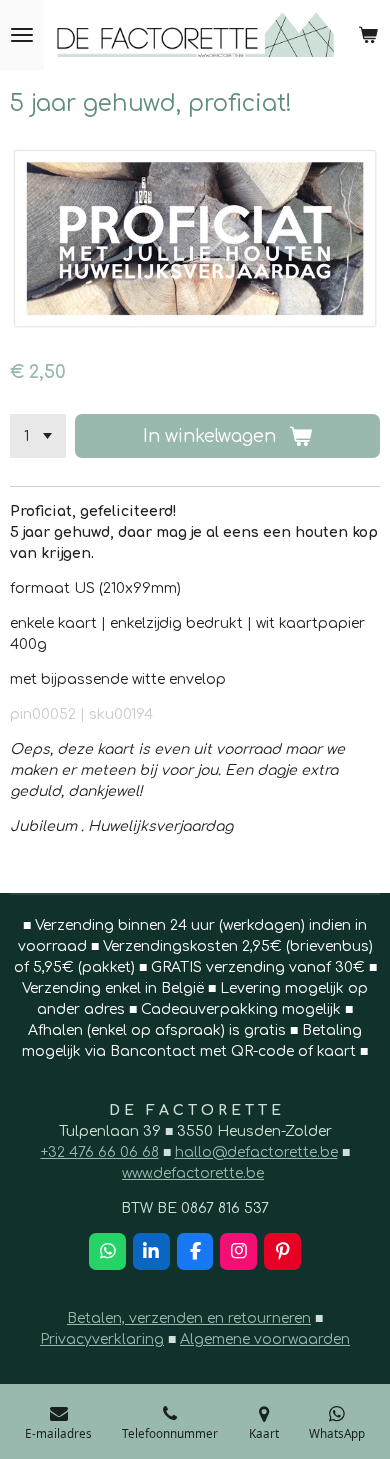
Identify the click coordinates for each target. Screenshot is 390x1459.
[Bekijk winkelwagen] (368, 35)
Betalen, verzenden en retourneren (189, 1318)
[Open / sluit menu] (22, 35)
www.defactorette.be (193, 1173)
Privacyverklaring (102, 1339)
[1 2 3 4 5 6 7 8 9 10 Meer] (38, 436)
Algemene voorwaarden (265, 1339)
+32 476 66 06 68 (100, 1152)
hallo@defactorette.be (256, 1152)
